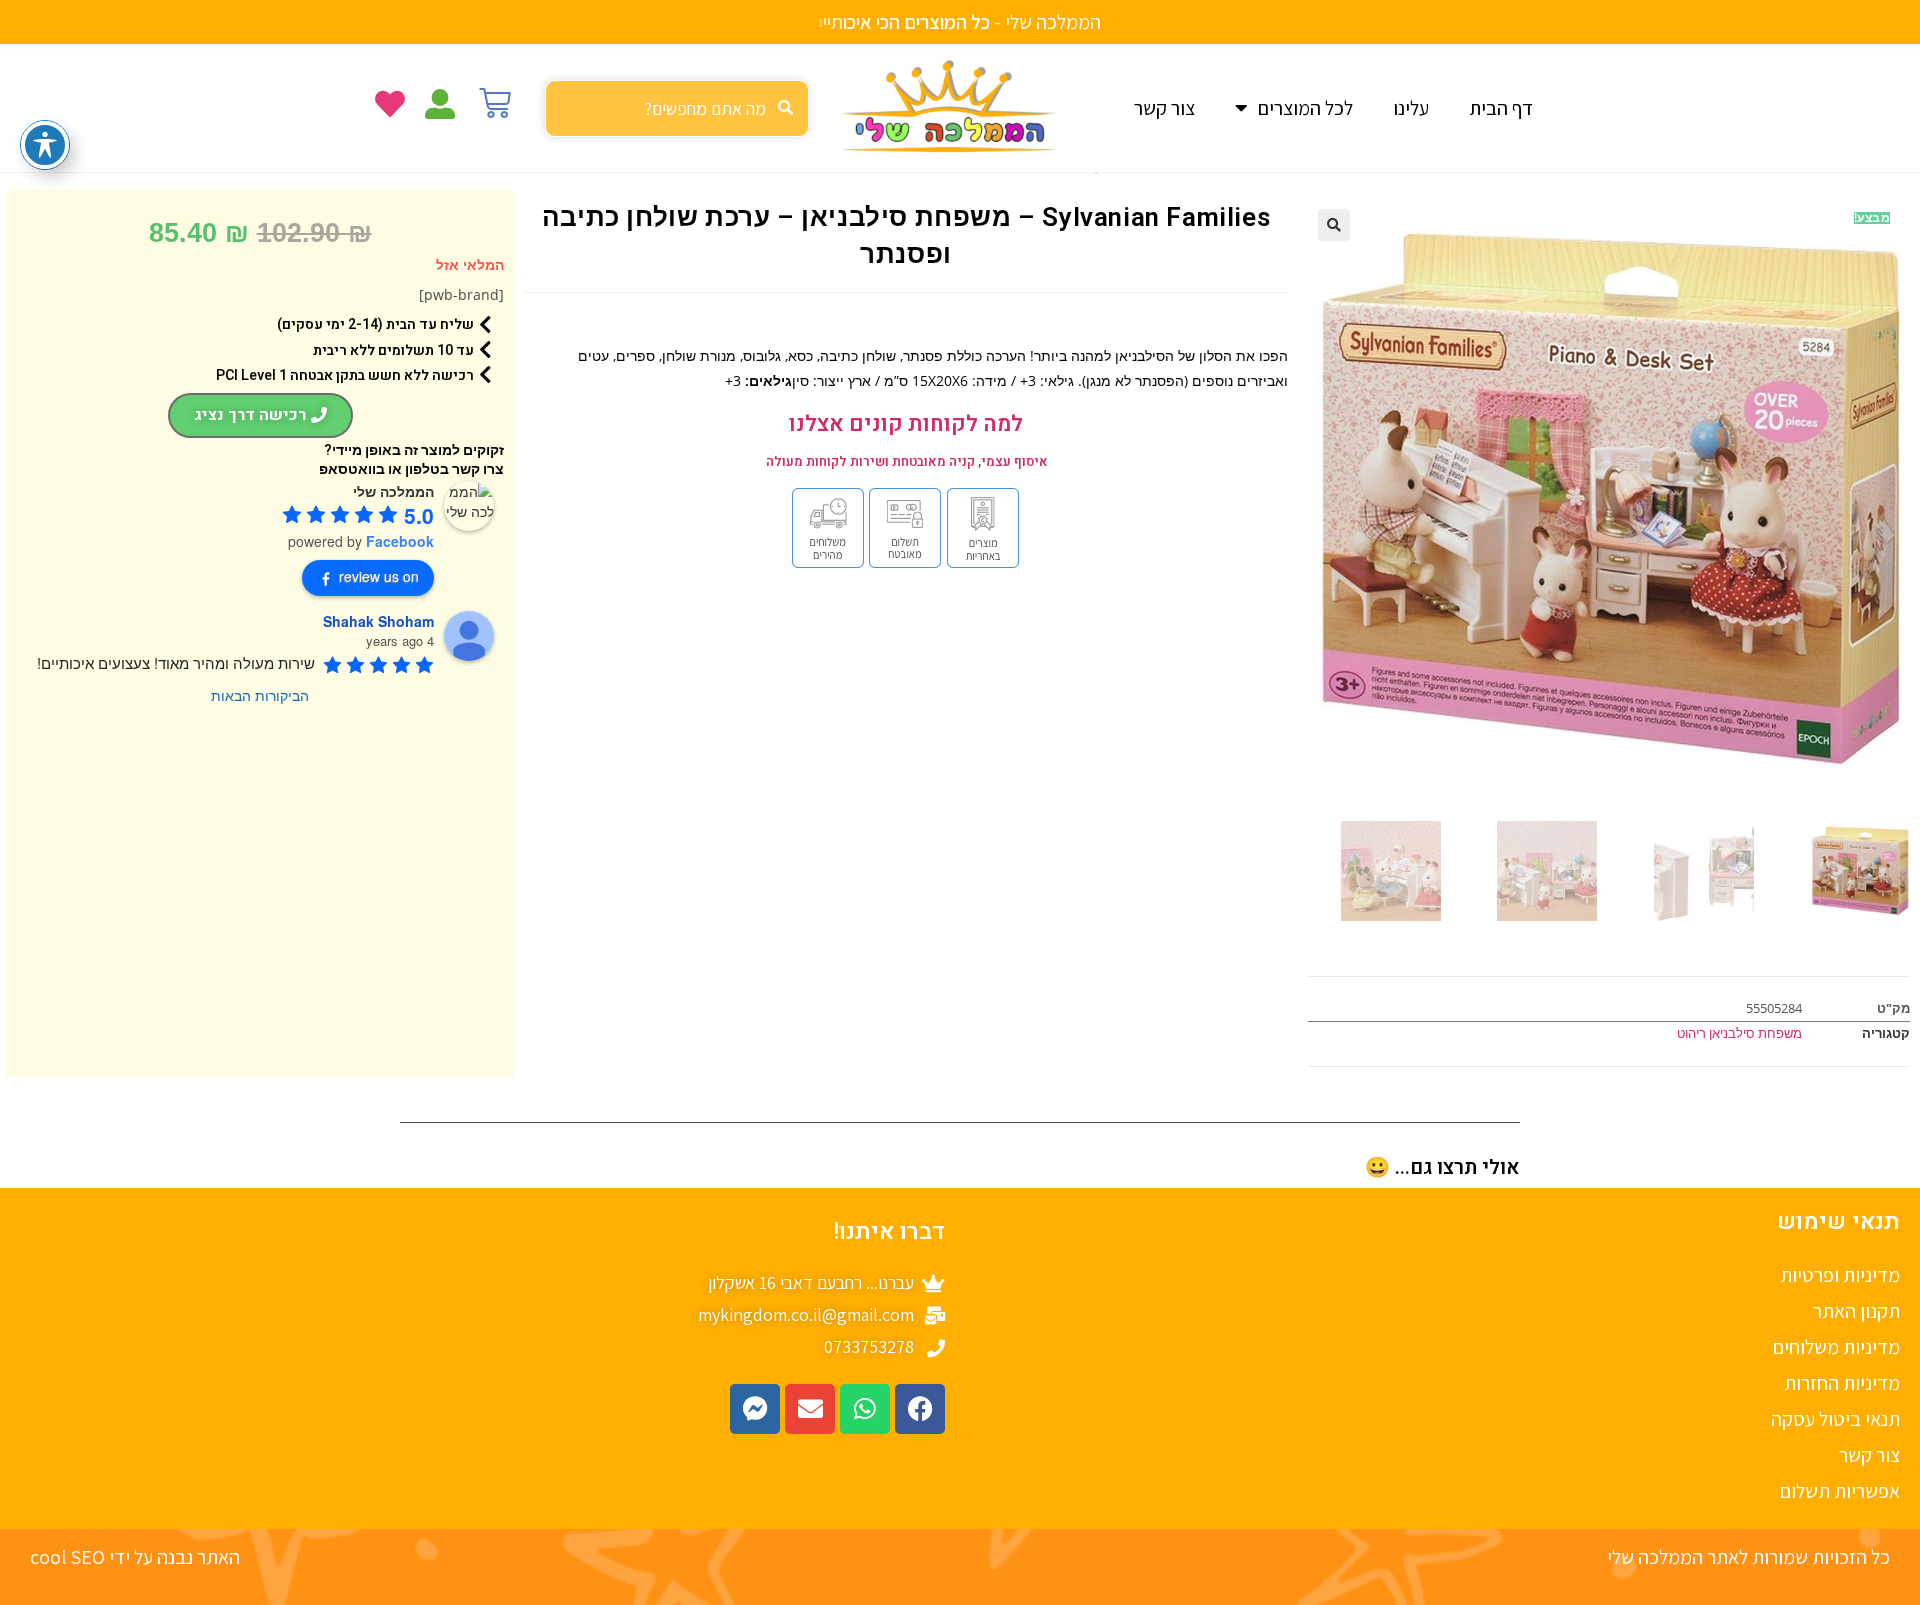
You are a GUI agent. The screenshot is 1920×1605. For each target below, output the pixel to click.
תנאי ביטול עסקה (1835, 1419)
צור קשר (1164, 108)
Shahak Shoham (378, 621)
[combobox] (677, 108)
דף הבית (1501, 108)
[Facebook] (920, 1409)
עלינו (1411, 108)
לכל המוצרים (1305, 108)
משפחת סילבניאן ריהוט (1739, 1033)
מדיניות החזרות (1842, 1383)
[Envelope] (810, 1409)
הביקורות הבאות (260, 695)
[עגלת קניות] (495, 103)
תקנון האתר (1856, 1311)
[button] (1334, 225)
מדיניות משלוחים (1836, 1347)
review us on (379, 576)
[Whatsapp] (865, 1409)
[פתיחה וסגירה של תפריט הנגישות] (45, 145)
